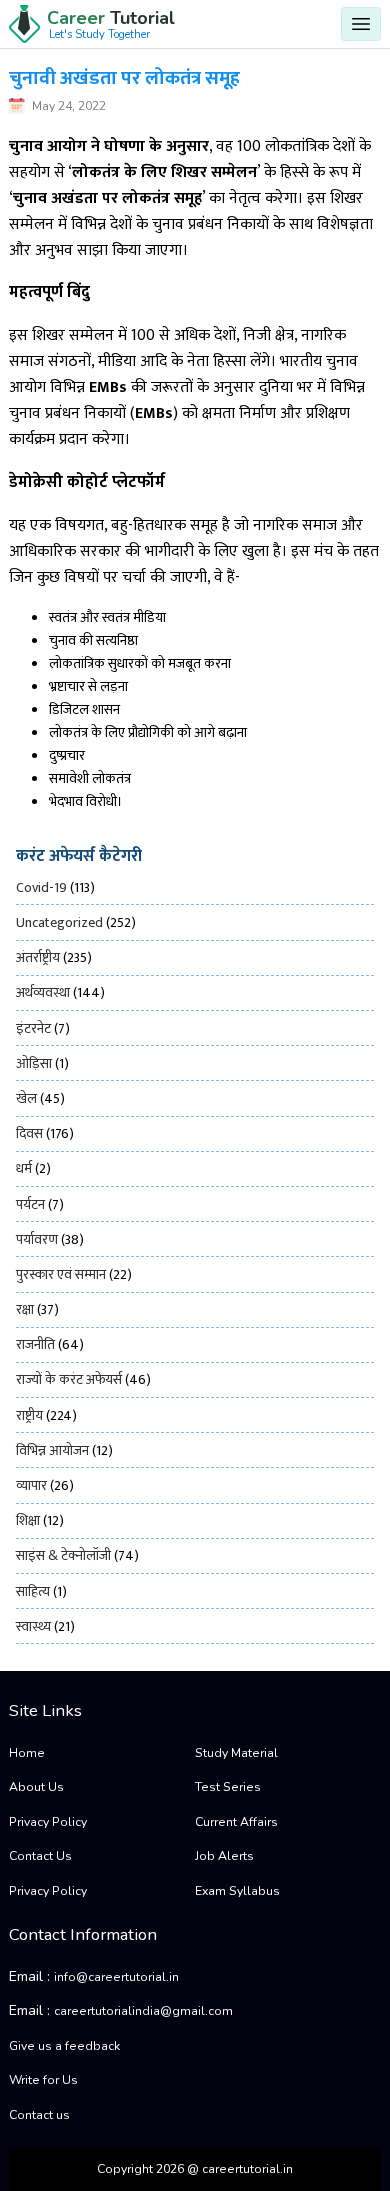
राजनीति (35, 1344)
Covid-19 (41, 887)
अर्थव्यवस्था (43, 992)
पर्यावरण (37, 1239)
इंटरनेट (33, 1028)
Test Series (228, 1787)
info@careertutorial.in (116, 1977)
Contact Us (40, 1856)
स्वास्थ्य (33, 1626)
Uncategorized (59, 922)
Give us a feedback (64, 2046)
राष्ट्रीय (29, 1415)
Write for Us (43, 2080)
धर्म (24, 1168)
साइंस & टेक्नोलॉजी (63, 1555)
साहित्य (33, 1591)
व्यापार (31, 1485)
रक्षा (25, 1309)
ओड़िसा (34, 1063)
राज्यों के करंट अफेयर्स (69, 1379)
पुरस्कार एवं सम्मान (61, 1274)
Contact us (39, 2115)
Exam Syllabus (237, 1891)
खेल (26, 1098)
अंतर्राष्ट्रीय (38, 957)
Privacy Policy (48, 1822)
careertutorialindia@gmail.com (143, 2011)
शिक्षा (28, 1520)
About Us (36, 1787)
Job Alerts (224, 1856)
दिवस (29, 1133)
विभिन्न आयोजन (52, 1450)
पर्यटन (30, 1204)
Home (27, 1753)
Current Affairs (236, 1822)
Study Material (236, 1753)
